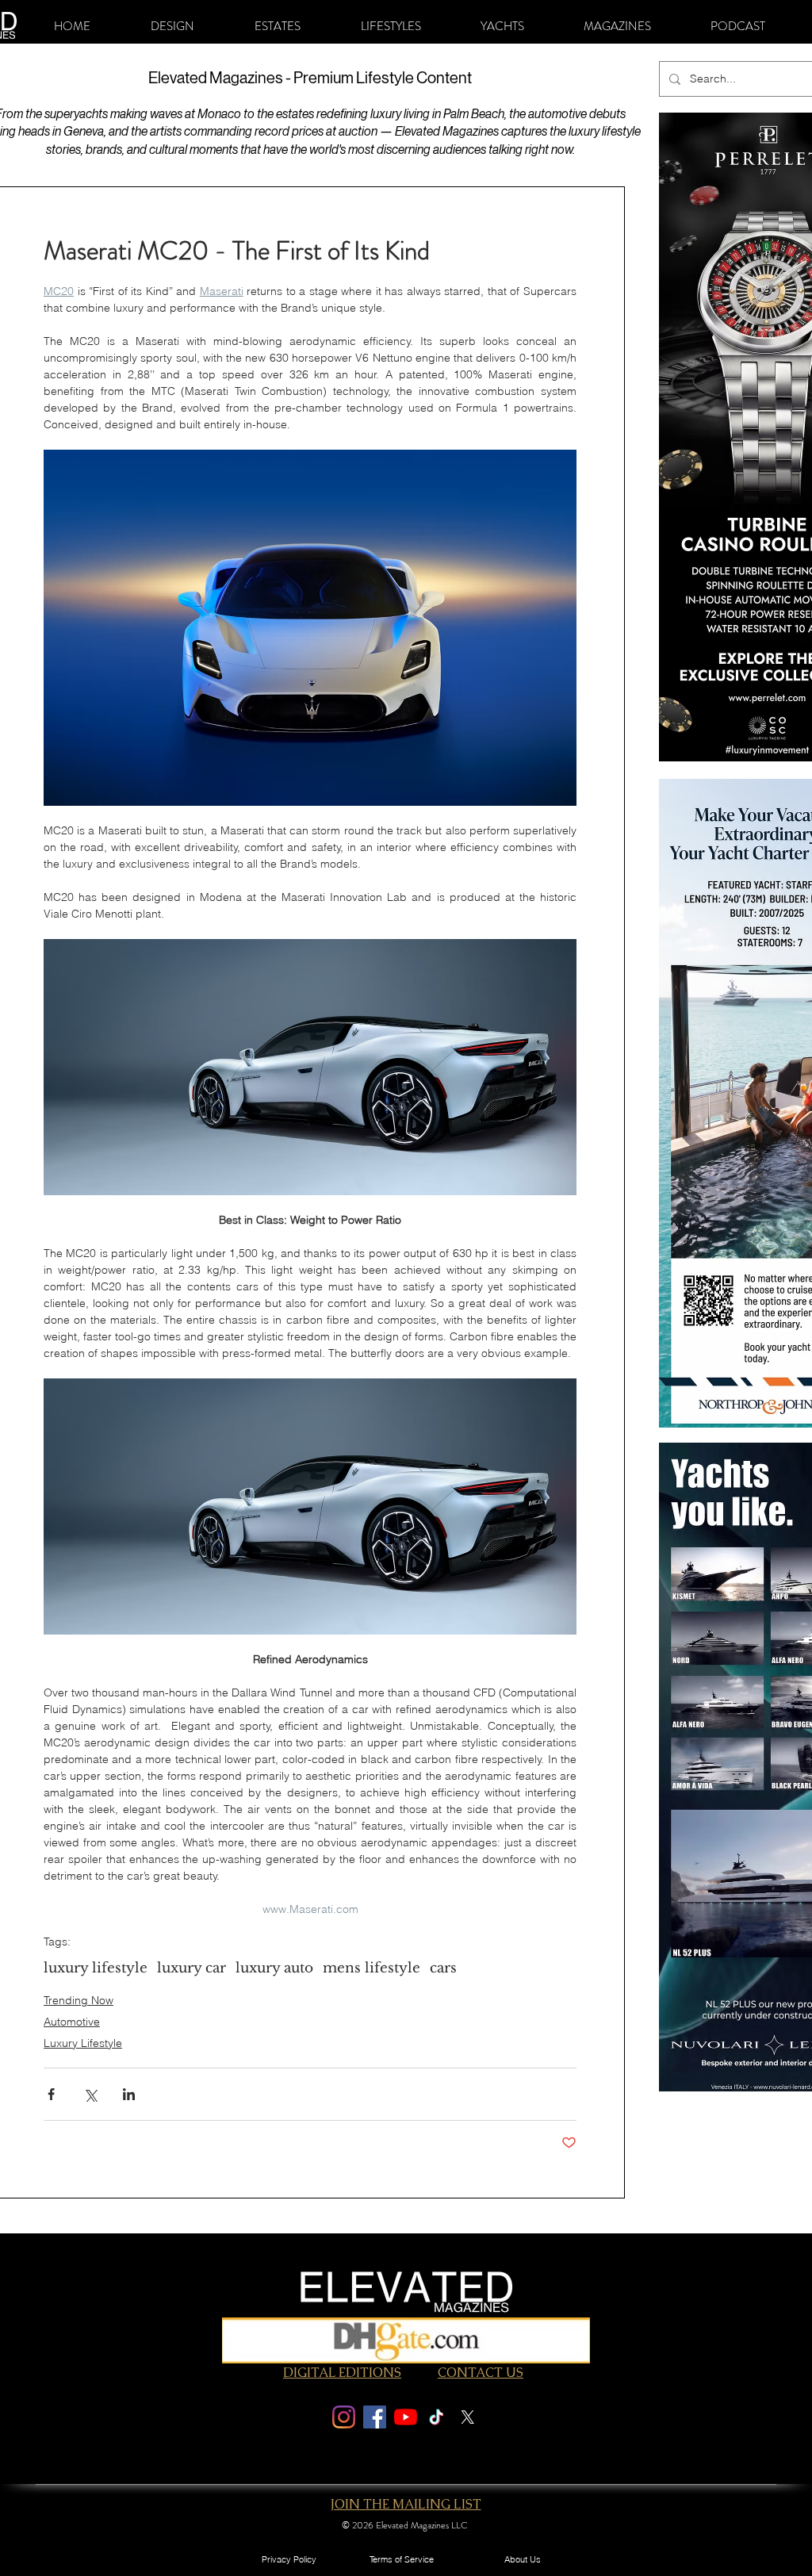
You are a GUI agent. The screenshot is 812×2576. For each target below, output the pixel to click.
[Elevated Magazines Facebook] (375, 2417)
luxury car (192, 1968)
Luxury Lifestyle (83, 2043)
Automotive (72, 2022)
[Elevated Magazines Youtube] (406, 2417)
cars (443, 1968)
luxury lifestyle (96, 1968)
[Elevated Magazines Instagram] (344, 2417)
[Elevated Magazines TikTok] (437, 2417)
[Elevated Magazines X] (467, 2417)
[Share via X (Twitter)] (90, 2094)
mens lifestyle (372, 1968)
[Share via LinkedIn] (129, 2094)
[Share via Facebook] (51, 2094)
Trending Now (79, 2000)
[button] (172, 26)
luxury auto (274, 1968)
